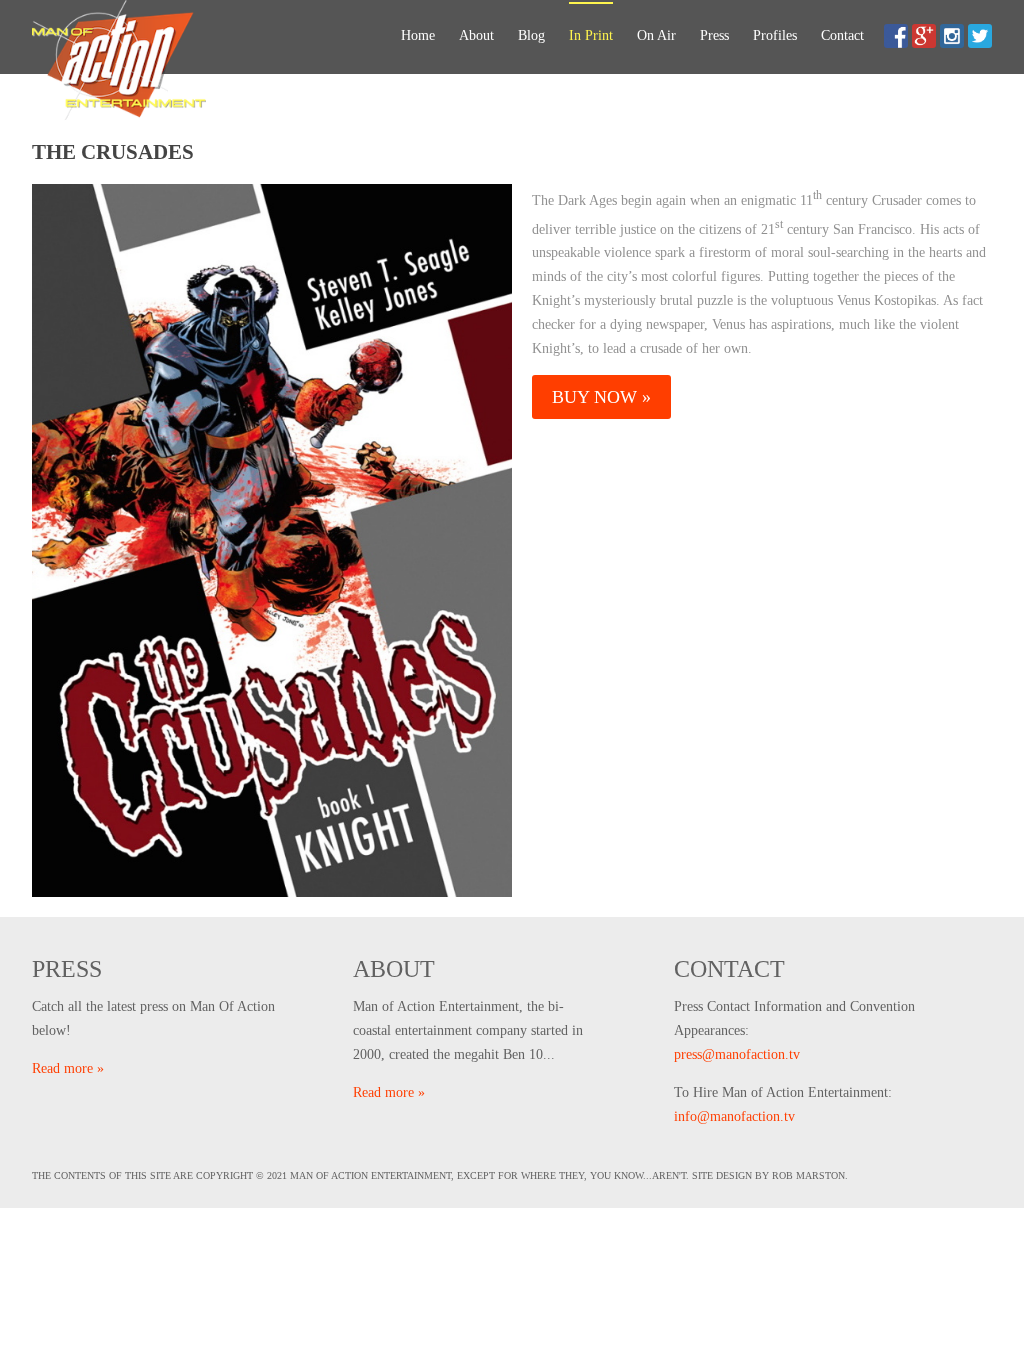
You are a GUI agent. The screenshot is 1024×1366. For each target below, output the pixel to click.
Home (418, 35)
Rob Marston (808, 1175)
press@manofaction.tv (737, 1054)
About (476, 35)
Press (714, 35)
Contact (842, 35)
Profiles (775, 35)
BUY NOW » (601, 397)
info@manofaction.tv (734, 1116)
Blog (531, 35)
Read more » (68, 1068)
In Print (591, 35)
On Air (656, 35)
